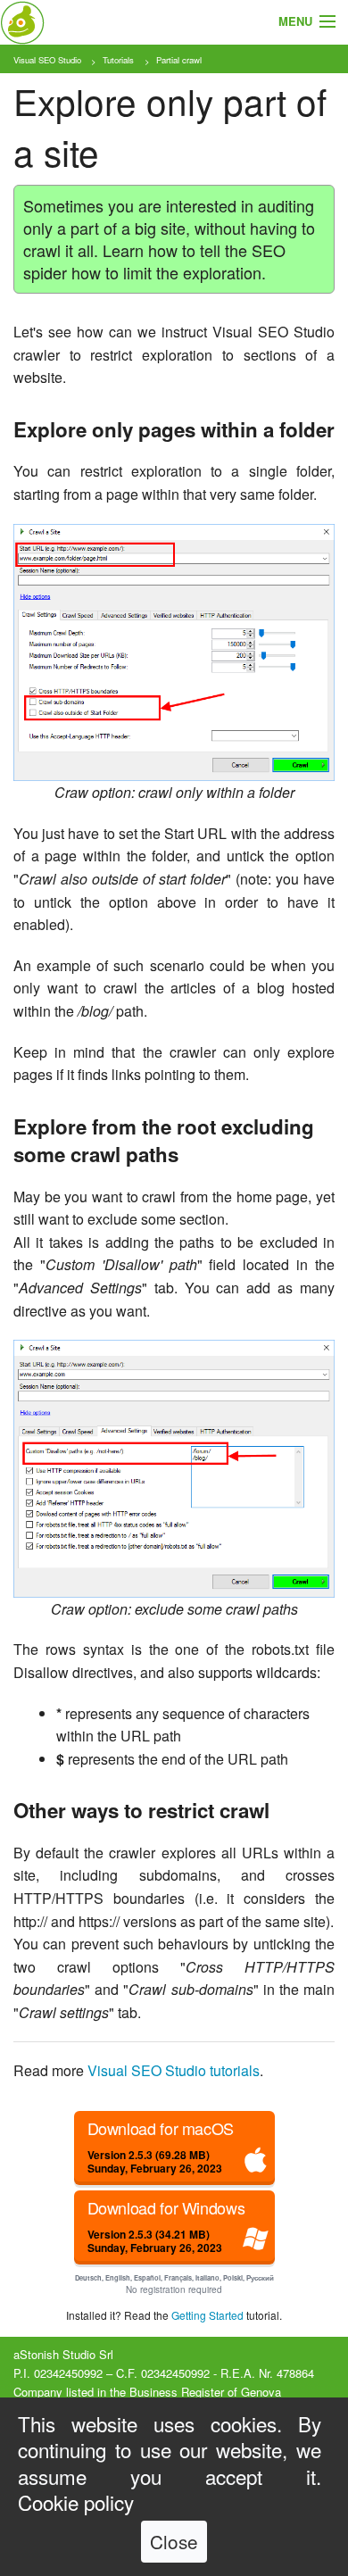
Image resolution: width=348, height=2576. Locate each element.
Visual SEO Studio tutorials (174, 2070)
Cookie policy (76, 2502)
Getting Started (207, 2315)
